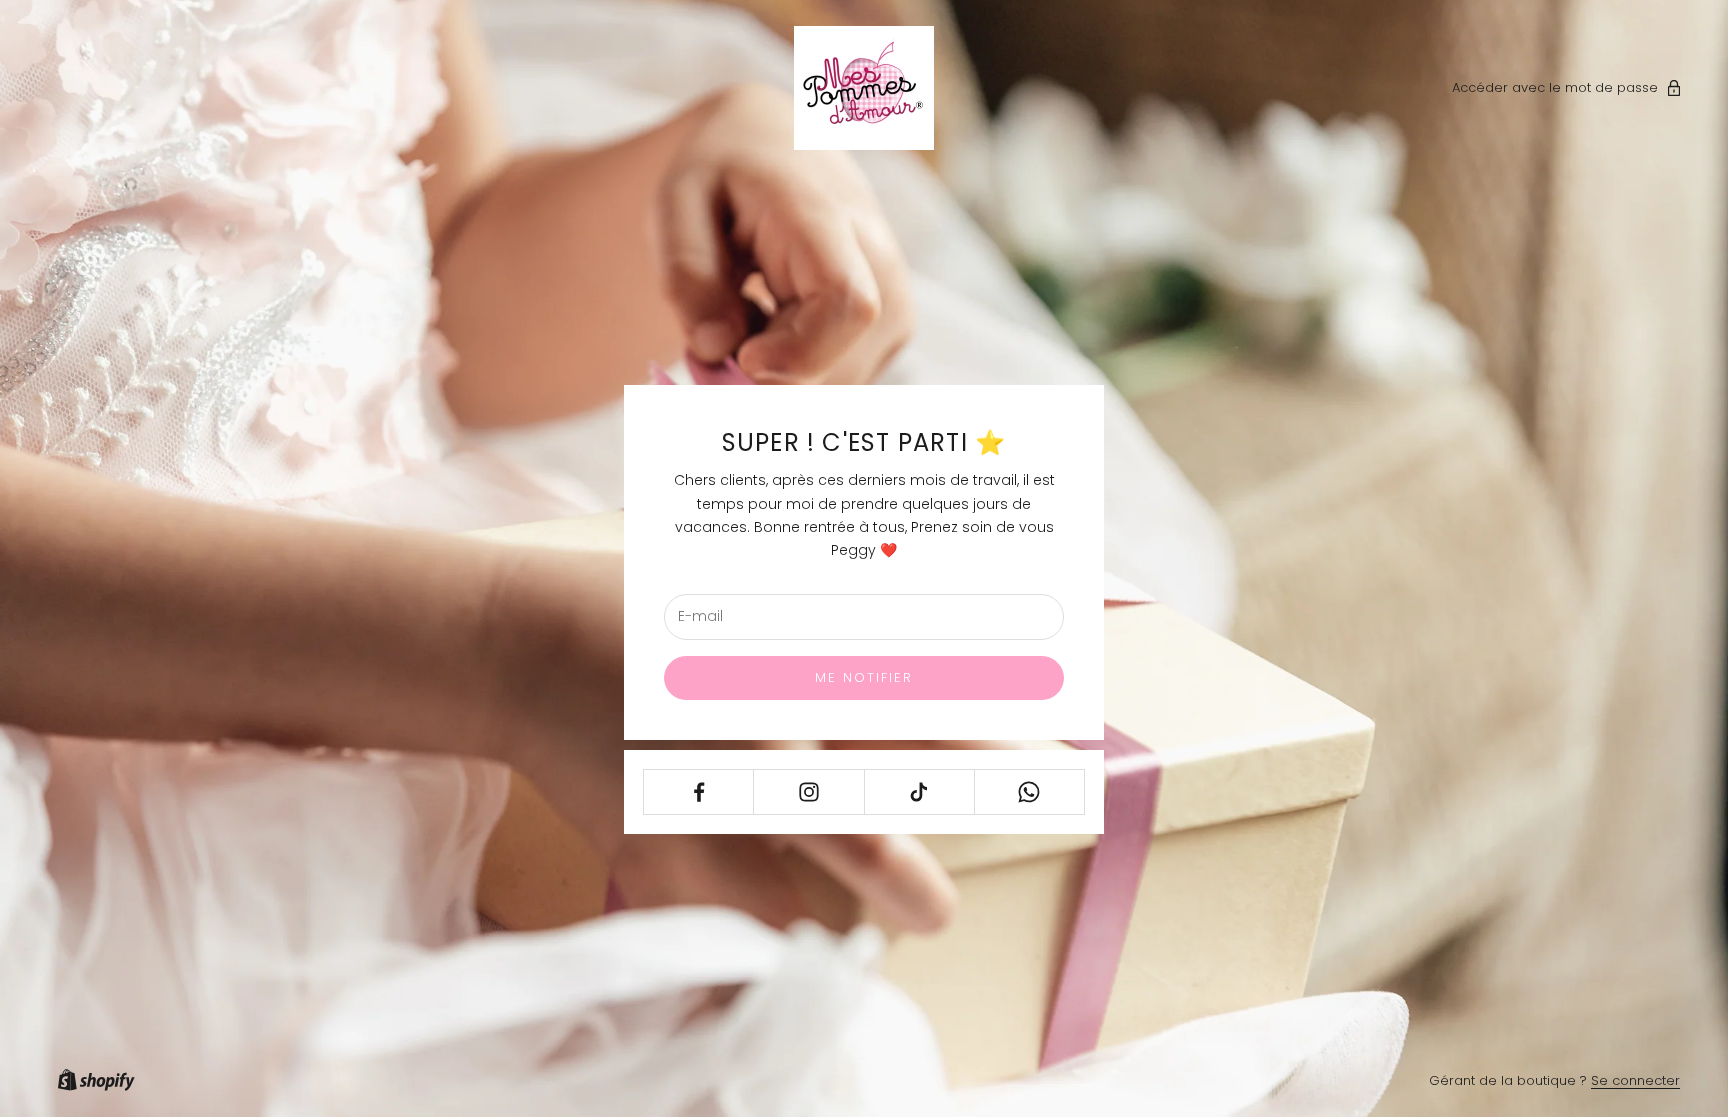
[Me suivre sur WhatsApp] (1029, 792)
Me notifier (864, 677)
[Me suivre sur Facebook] (698, 792)
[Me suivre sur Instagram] (808, 792)
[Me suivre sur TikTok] (919, 792)
